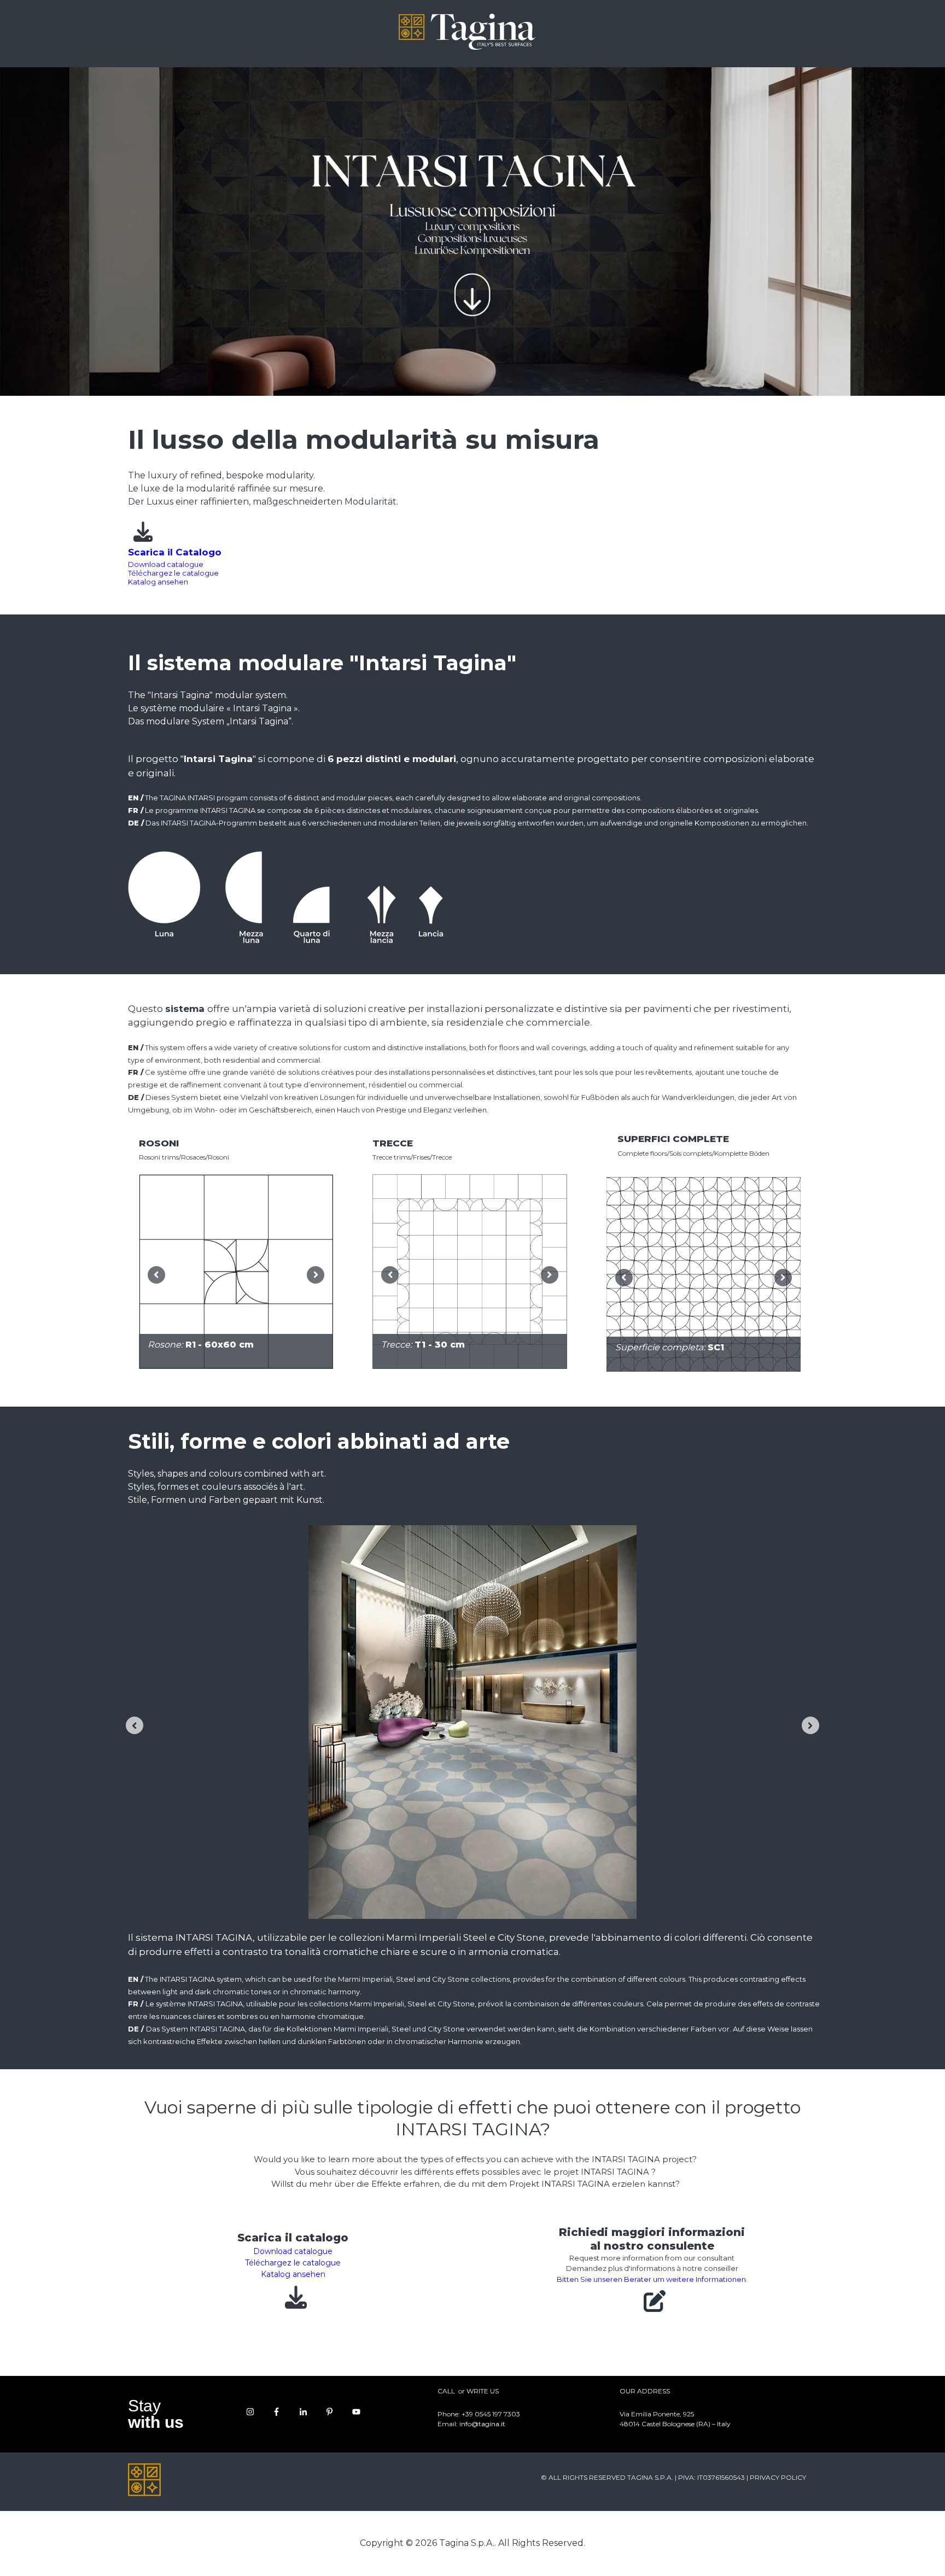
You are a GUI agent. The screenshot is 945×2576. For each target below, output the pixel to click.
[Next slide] (316, 1275)
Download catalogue (166, 564)
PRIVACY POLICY (778, 2477)
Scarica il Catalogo (175, 552)
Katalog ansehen (158, 582)
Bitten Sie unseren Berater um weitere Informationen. (652, 2279)
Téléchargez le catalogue (173, 573)
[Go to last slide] (156, 1275)
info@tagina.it (482, 2424)
